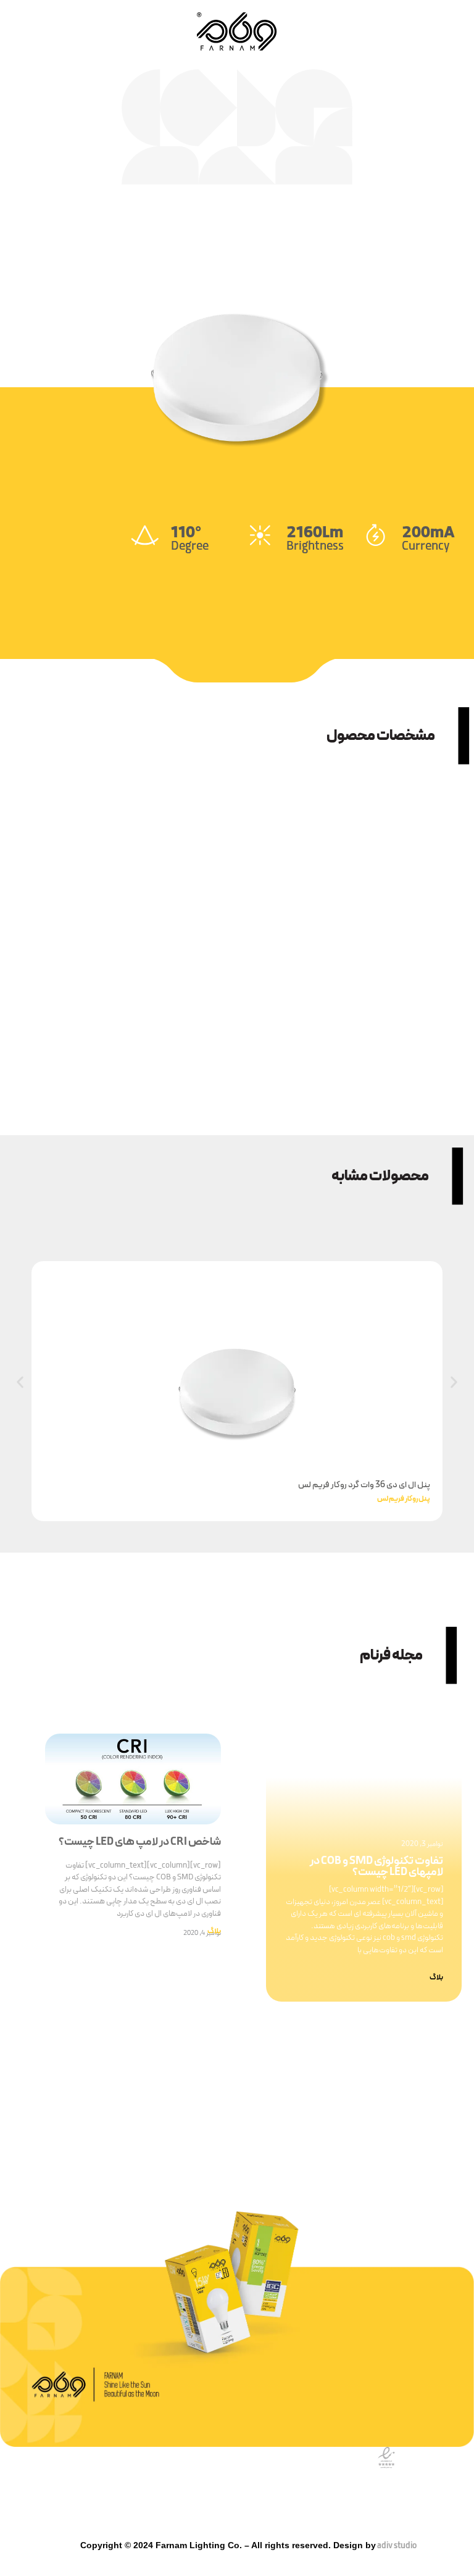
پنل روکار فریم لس (404, 1499)
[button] (20, 1382)
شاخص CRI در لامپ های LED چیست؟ (140, 1842)
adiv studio (396, 2546)
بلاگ (436, 1978)
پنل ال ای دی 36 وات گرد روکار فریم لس (364, 1485)
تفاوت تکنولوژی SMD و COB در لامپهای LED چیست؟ (376, 1867)
